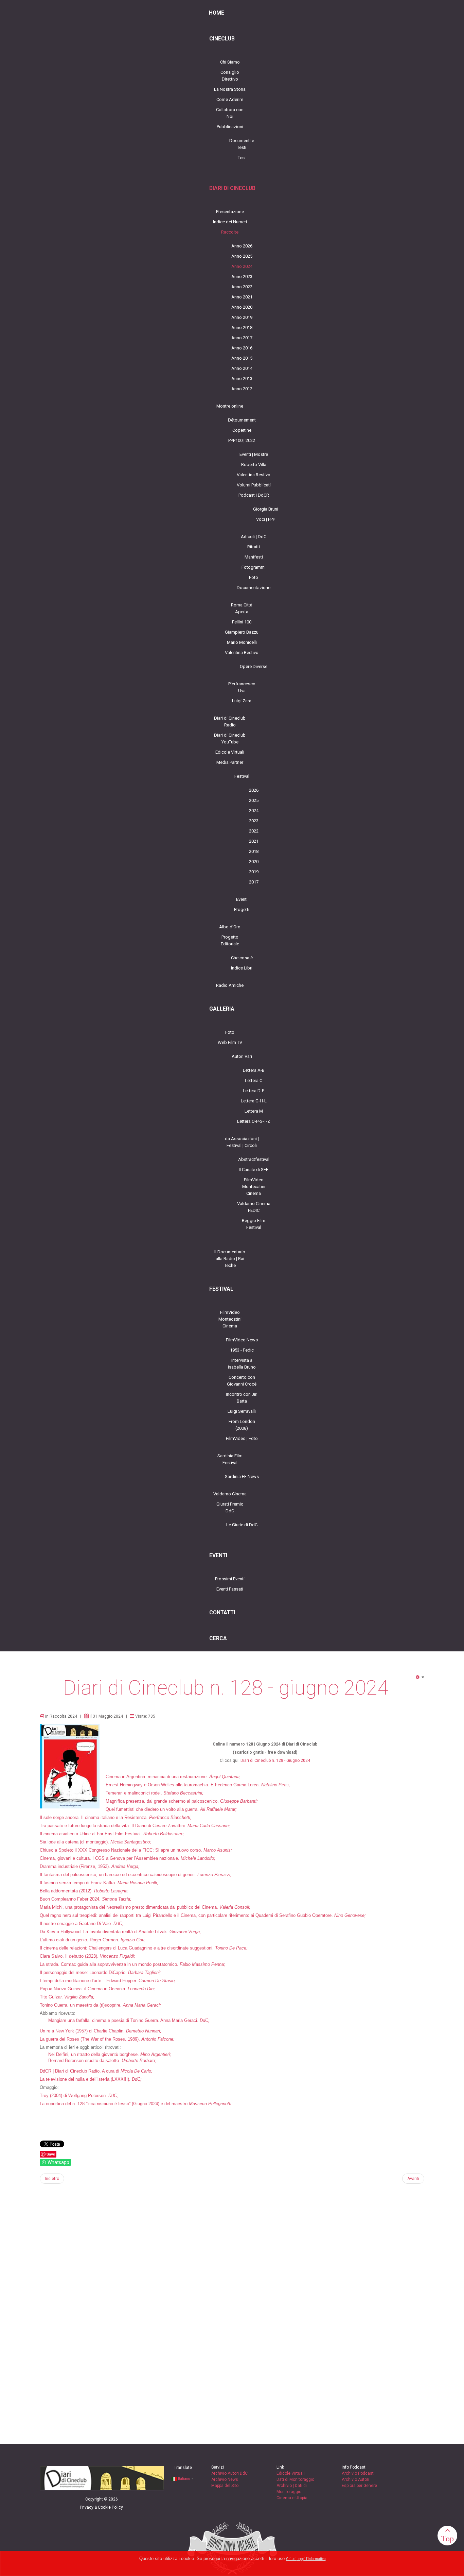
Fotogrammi (254, 567)
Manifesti (254, 557)
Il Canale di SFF (254, 1170)
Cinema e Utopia (292, 2498)
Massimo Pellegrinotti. (211, 2104)
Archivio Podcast (358, 2473)
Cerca (218, 1638)
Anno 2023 (242, 277)
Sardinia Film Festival (230, 1459)
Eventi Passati (230, 1589)
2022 (254, 831)
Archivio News (225, 2479)
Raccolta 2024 (63, 1716)
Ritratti (254, 547)
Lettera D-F (254, 1091)
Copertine (242, 430)
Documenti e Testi (242, 144)
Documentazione (254, 588)
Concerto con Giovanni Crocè (242, 1381)
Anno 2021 (242, 297)
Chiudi (291, 2559)
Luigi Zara (242, 701)
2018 (254, 851)
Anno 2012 (242, 389)
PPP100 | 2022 (242, 440)
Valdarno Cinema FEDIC (254, 1207)
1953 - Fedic (242, 1350)
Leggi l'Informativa (311, 2559)
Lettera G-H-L (254, 1101)
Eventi (242, 899)
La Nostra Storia (230, 89)
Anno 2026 (242, 246)
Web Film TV (230, 1042)
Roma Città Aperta (242, 608)
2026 (254, 790)
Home (217, 13)
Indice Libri (242, 968)
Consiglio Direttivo (230, 76)
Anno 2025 (242, 256)
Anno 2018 (242, 328)
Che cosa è (242, 958)
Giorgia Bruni (266, 509)
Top (448, 2538)
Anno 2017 (242, 338)
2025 (254, 800)
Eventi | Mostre (254, 454)
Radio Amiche (230, 985)
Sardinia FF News (242, 1476)
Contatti (222, 1613)
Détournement (242, 420)
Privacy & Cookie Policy (101, 2507)
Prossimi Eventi (230, 1579)
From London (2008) (242, 1425)
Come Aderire (230, 99)
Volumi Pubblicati (254, 485)
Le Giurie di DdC (242, 1525)
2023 (254, 821)
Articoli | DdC (254, 537)
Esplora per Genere (359, 2486)
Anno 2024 (242, 266)
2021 (254, 841)
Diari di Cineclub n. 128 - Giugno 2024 (275, 1761)
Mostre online (230, 406)
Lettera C (254, 1080)
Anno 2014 (242, 368)
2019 (254, 872)
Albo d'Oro (230, 927)
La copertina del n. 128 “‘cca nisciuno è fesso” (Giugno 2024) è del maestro (114, 2104)
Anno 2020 (242, 307)
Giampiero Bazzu (242, 632)
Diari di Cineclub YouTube (230, 739)
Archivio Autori (355, 2479)
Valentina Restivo (254, 475)
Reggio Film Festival (254, 1224)
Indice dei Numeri (230, 222)
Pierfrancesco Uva (242, 687)
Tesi (242, 158)
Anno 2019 (242, 317)
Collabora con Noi (230, 113)
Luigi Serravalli (242, 1411)
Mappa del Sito (225, 2486)
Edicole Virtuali (230, 752)
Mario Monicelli (242, 642)
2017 (254, 882)
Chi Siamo (230, 62)
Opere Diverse (254, 666)
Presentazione (230, 212)
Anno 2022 (242, 287)
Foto (254, 577)
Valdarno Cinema (230, 1494)
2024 (254, 811)
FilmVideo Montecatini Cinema (254, 1187)
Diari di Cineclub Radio (230, 722)
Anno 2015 (242, 358)
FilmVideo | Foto (242, 1438)
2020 (254, 862)
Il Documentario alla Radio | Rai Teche (230, 1259)
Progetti (242, 909)
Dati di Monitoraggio (295, 2479)
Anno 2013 (242, 379)
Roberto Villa (254, 465)
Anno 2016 (242, 348)
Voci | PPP (266, 519)
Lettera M (254, 1111)
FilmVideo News (242, 1340)
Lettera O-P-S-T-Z (254, 1121)
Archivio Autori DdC (229, 2473)
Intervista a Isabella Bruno (242, 1364)
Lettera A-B (254, 1070)
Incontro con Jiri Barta (242, 1398)
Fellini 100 (242, 622)
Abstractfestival (254, 1159)
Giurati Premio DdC (230, 1507)
